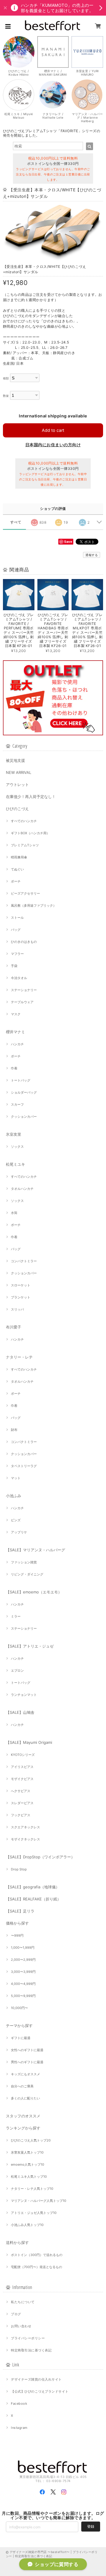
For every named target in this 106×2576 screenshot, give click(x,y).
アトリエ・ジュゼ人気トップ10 (34, 2213)
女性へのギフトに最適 (27, 2050)
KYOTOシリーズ (23, 1755)
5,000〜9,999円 (23, 1996)
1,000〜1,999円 (23, 1948)
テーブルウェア (22, 1002)
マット (16, 1478)
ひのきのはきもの (24, 942)
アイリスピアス (22, 1767)
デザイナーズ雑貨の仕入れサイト (36, 2379)
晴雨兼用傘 (19, 857)
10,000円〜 (19, 2008)
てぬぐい (17, 869)
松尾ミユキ (15, 1164)
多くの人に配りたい (25, 2098)
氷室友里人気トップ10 (27, 2152)
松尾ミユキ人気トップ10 (29, 2177)
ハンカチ (17, 1044)
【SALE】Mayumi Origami (29, 1742)
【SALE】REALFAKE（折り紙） (33, 1899)
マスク (16, 1014)
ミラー (16, 1616)
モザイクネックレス (25, 1839)
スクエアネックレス (25, 1827)
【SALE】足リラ (20, 1911)
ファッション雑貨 (24, 1562)
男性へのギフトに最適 (27, 2062)
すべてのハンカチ (24, 821)
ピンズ (16, 1520)
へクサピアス (21, 1791)
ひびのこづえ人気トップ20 (31, 2140)
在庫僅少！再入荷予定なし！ (31, 797)
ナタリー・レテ (19, 1357)
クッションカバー (24, 1117)
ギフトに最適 (21, 2038)
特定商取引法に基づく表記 (31, 2350)
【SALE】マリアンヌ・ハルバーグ (35, 1550)
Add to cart (53, 430)
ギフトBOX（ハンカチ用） (30, 833)
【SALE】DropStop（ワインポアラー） (40, 1857)
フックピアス (21, 1815)
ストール (17, 918)
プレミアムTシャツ (25, 845)
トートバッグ (21, 1080)
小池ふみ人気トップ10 (27, 2225)
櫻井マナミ (15, 1032)
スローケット (21, 1285)
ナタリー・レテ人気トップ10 (32, 2189)
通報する (92, 555)
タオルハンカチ (22, 1189)
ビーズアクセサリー (25, 893)
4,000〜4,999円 (23, 1984)
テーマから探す (19, 2026)
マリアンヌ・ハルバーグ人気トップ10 (39, 2201)
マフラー (17, 954)
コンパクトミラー (24, 1261)
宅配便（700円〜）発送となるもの (37, 2267)
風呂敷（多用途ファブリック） (34, 905)
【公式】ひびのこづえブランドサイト (40, 2391)
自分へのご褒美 (22, 2086)
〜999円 (17, 1935)
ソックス (17, 1147)
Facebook (19, 2404)
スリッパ (17, 1309)
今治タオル (19, 978)
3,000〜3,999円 (23, 1972)
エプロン (17, 1671)
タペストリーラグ (24, 1466)
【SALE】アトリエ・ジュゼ (30, 1646)
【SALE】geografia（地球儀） (33, 1887)
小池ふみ (14, 1496)
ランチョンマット (24, 1695)
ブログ (16, 2314)
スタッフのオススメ (23, 2116)
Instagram (19, 2428)
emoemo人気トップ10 (28, 2164)
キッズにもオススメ (25, 2074)
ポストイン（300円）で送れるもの (37, 2255)
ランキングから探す (23, 2128)
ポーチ (16, 881)
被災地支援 (15, 760)
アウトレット (17, 784)
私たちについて (23, 2302)
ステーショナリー (24, 990)
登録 (91, 2526)
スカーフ (17, 1104)
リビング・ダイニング (27, 1574)
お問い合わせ (21, 2326)
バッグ (16, 930)
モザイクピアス (22, 1779)
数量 (6, 396)
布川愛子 (14, 1327)
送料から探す (17, 2242)
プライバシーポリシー (28, 2338)
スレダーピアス (22, 1803)
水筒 (14, 1213)
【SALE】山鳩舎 (20, 1712)
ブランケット (21, 1297)
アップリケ (19, 1532)
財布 (14, 1430)
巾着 (14, 1068)
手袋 (14, 966)
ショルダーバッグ (24, 1092)
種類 (6, 378)
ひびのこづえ (17, 809)
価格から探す (17, 1923)
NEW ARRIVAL (19, 772)
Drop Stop (19, 1869)
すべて (16, 522)
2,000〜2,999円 (23, 1960)
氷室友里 (14, 1134)
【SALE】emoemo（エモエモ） (34, 1592)
